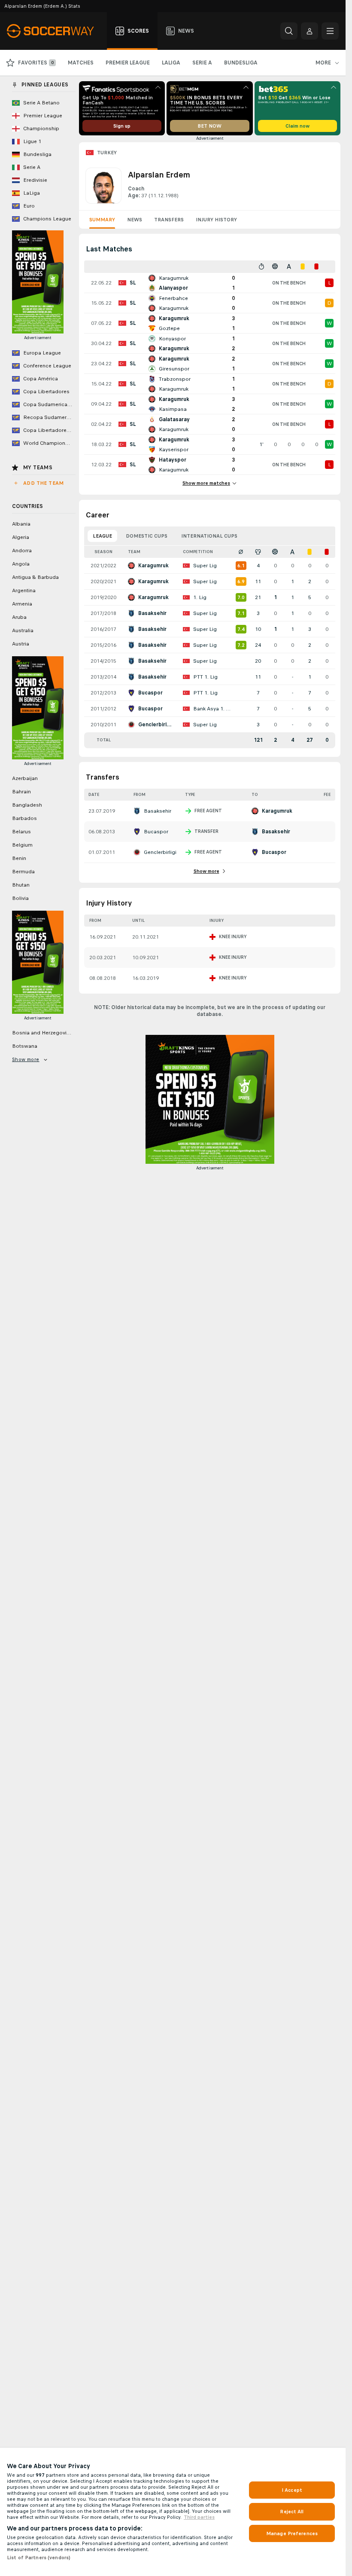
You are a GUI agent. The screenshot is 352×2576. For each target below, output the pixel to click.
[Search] (289, 31)
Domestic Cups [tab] (147, 536)
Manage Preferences (292, 2533)
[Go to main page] (55, 31)
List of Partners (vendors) (39, 2558)
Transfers (169, 220)
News (135, 220)
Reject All (292, 2512)
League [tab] (102, 536)
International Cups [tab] (209, 536)
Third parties (199, 2517)
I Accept (292, 2490)
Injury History (216, 220)
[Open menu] (330, 31)
